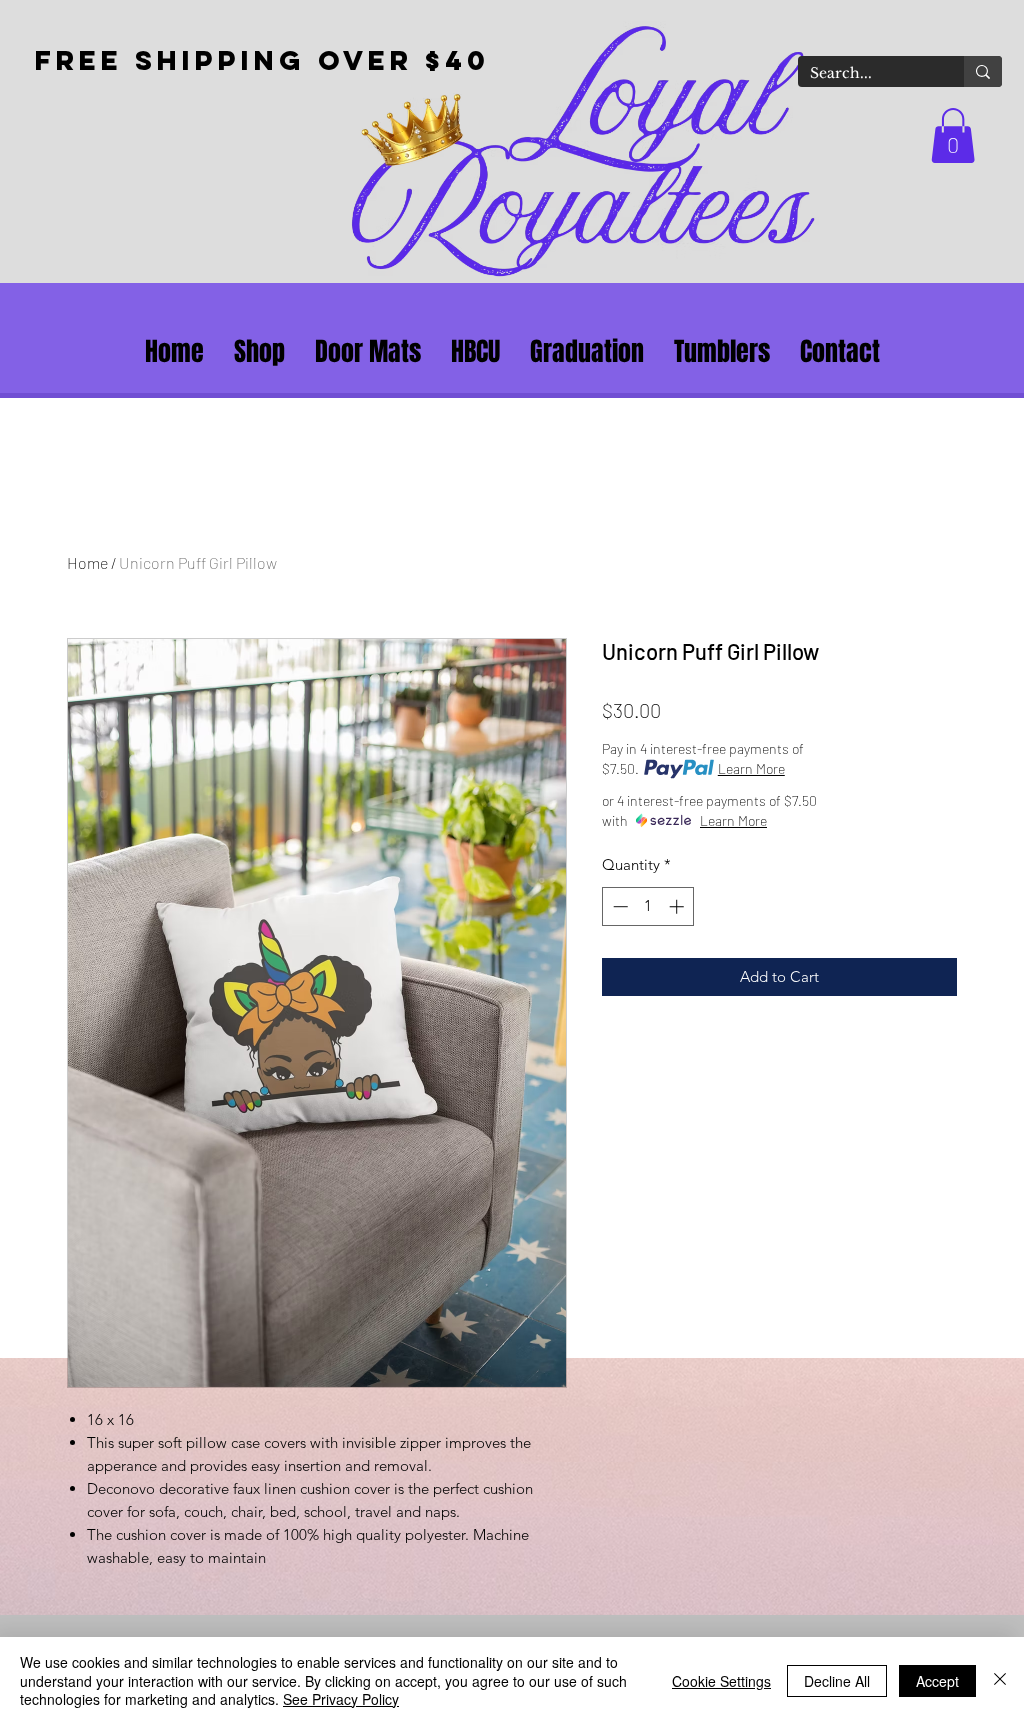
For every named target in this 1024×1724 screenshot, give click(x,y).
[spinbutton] (648, 906)
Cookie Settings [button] (721, 1681)
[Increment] (678, 906)
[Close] (1000, 1680)
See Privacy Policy (341, 1699)
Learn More (751, 768)
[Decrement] (618, 906)
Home (87, 562)
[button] (953, 135)
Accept (937, 1681)
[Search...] (983, 71)
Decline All (837, 1681)
